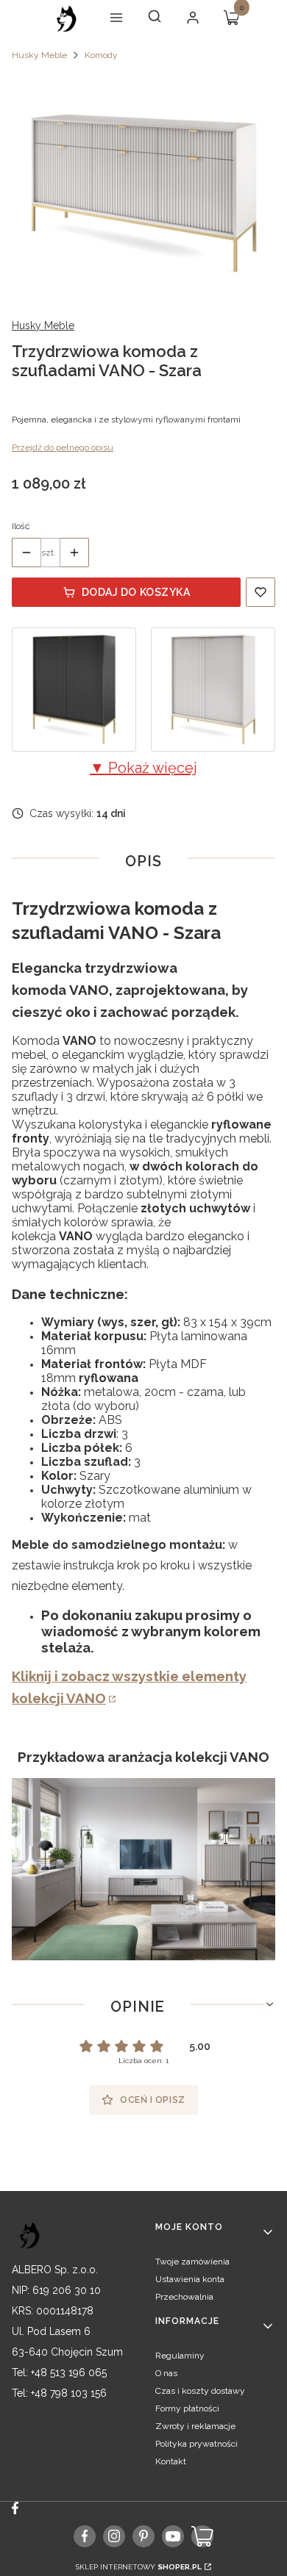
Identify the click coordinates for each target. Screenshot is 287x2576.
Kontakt (171, 2461)
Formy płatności (187, 2408)
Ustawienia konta (190, 2279)
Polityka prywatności (196, 2444)
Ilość (21, 526)
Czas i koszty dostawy (200, 2391)
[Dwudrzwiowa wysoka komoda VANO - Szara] (213, 690)
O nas (166, 2373)
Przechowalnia (184, 2297)
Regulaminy (180, 2356)
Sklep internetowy (139, 2567)
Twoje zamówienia (192, 2262)
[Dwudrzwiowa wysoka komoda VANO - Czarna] (74, 690)
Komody (101, 55)
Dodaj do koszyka (136, 592)
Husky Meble (39, 55)
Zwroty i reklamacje (195, 2426)
